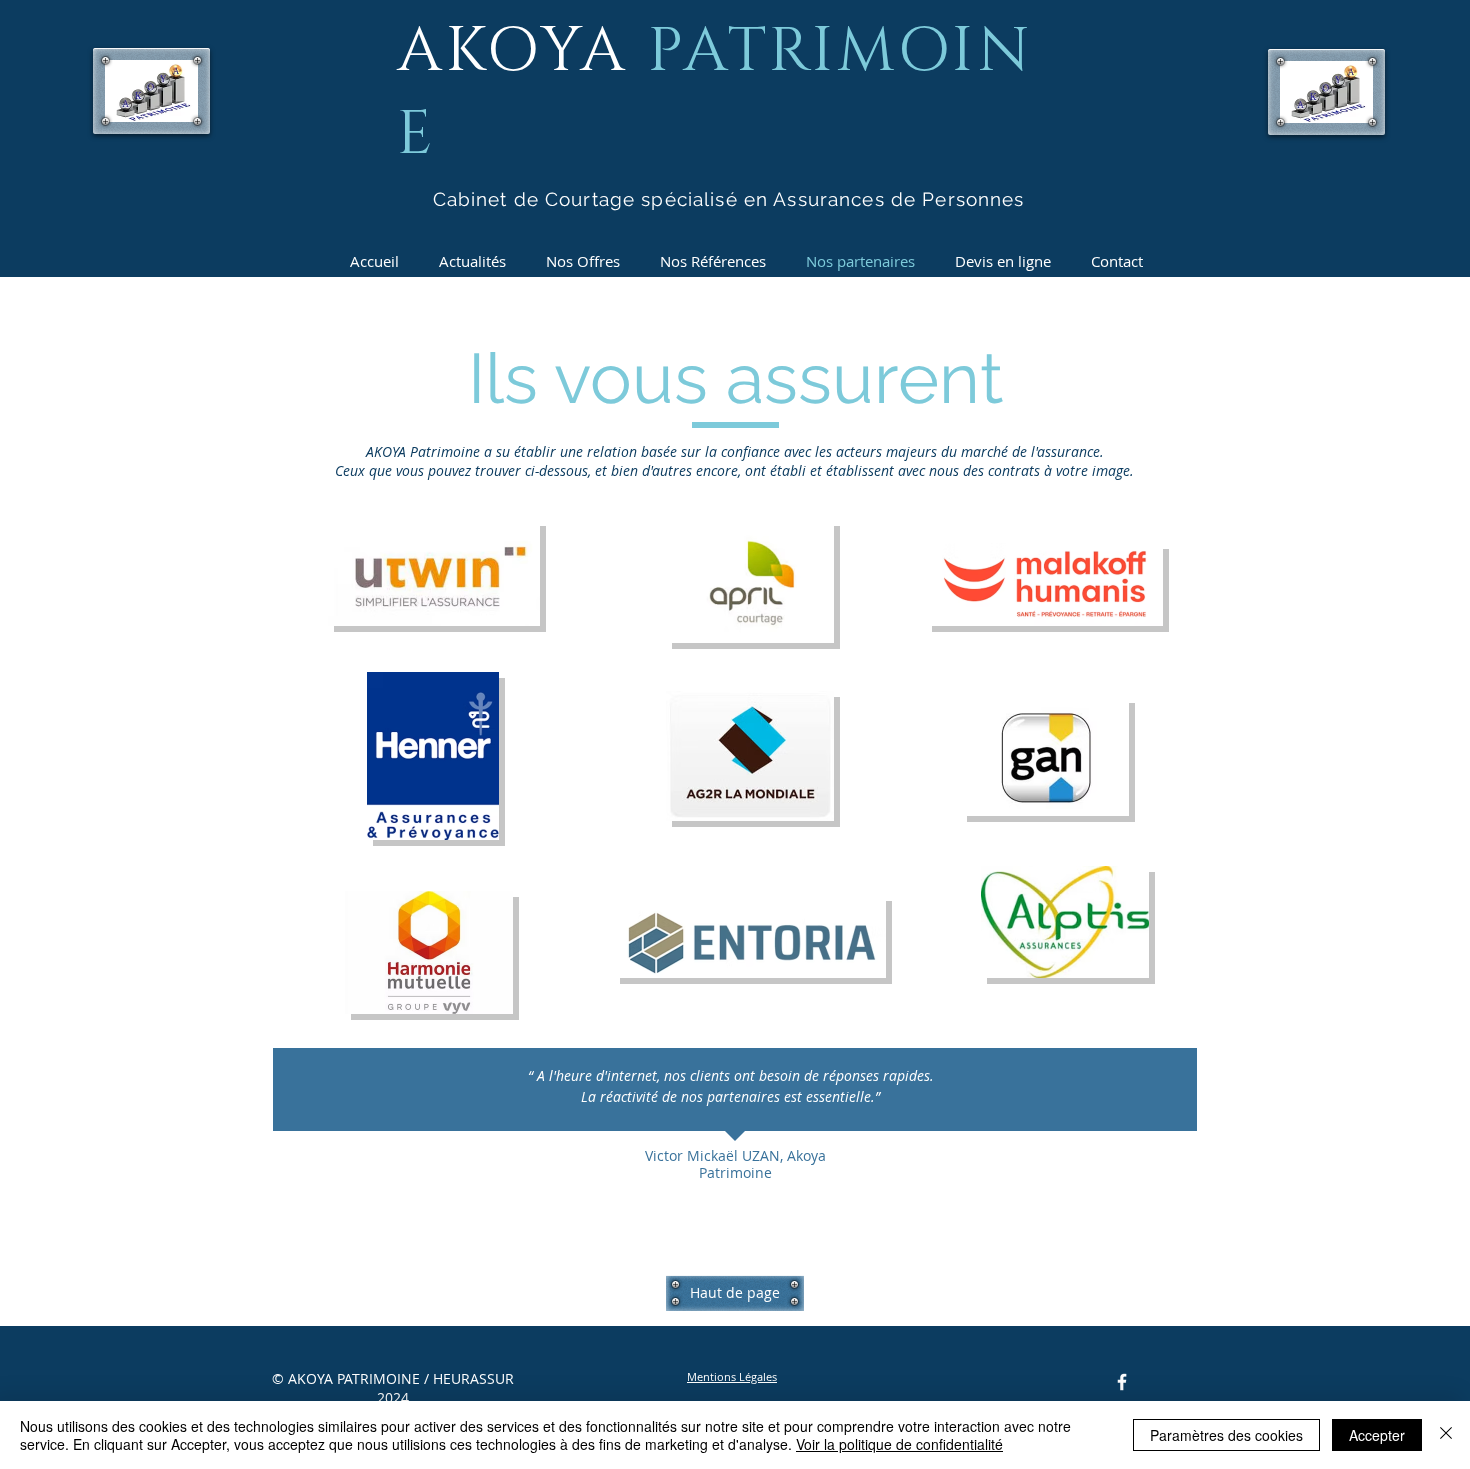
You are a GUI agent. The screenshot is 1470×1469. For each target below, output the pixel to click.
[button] (732, 1376)
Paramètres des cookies (1226, 1435)
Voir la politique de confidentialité (899, 1444)
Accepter (1377, 1435)
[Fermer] (1446, 1435)
